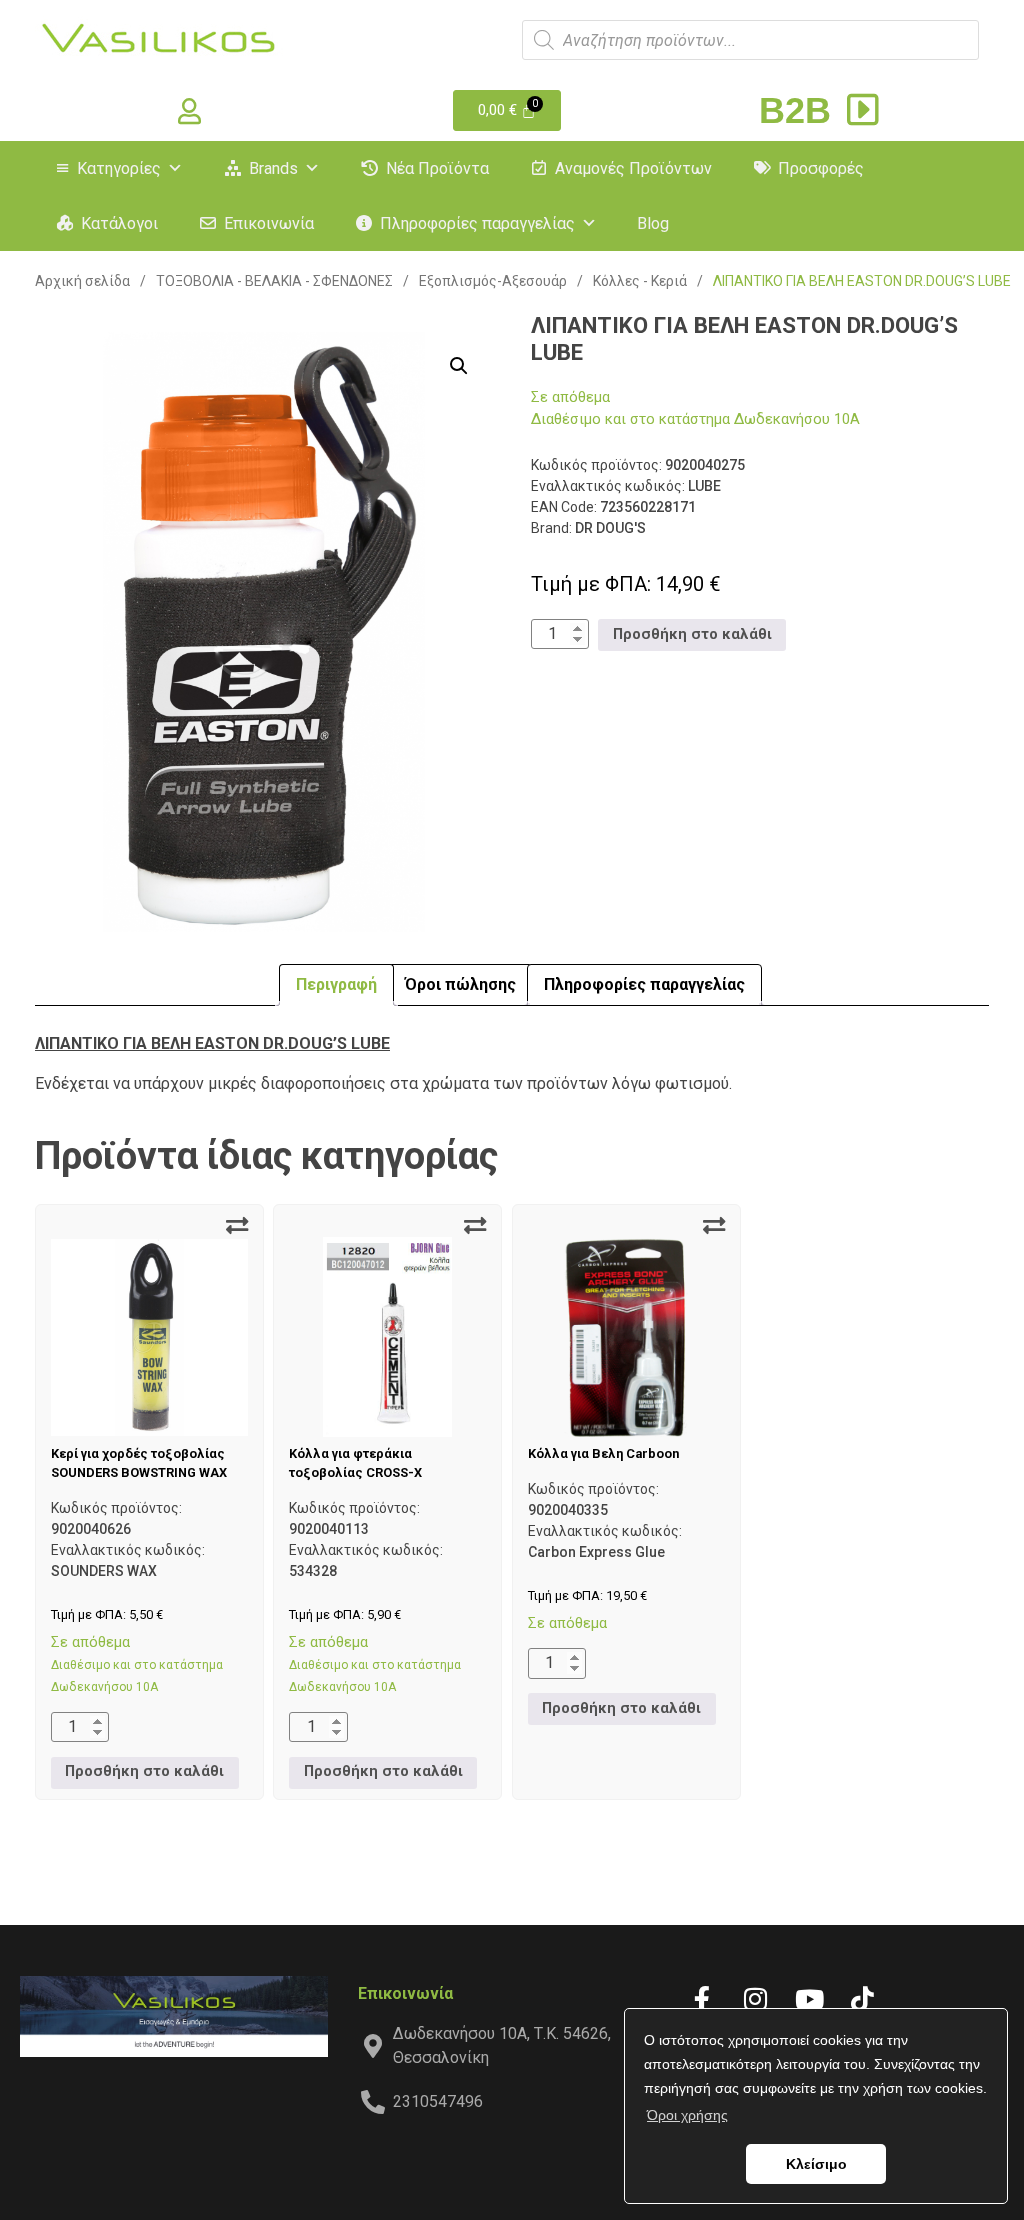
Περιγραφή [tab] (336, 984)
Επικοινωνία (269, 223)
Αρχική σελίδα (82, 281)
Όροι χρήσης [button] (687, 2115)
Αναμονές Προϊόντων (633, 168)
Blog (653, 223)
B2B (800, 110)
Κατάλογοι (119, 223)
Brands (273, 168)
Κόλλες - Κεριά (640, 281)
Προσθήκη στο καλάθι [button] (692, 634)
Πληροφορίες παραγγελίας (477, 223)
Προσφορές (821, 168)
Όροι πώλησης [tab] (460, 984)
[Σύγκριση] (237, 1226)
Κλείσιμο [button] (816, 2164)
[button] (459, 366)
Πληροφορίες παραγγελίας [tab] (644, 984)
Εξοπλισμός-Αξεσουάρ (493, 281)
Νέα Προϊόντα (437, 168)
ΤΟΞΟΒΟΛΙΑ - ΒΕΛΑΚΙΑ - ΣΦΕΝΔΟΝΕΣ (274, 281)
